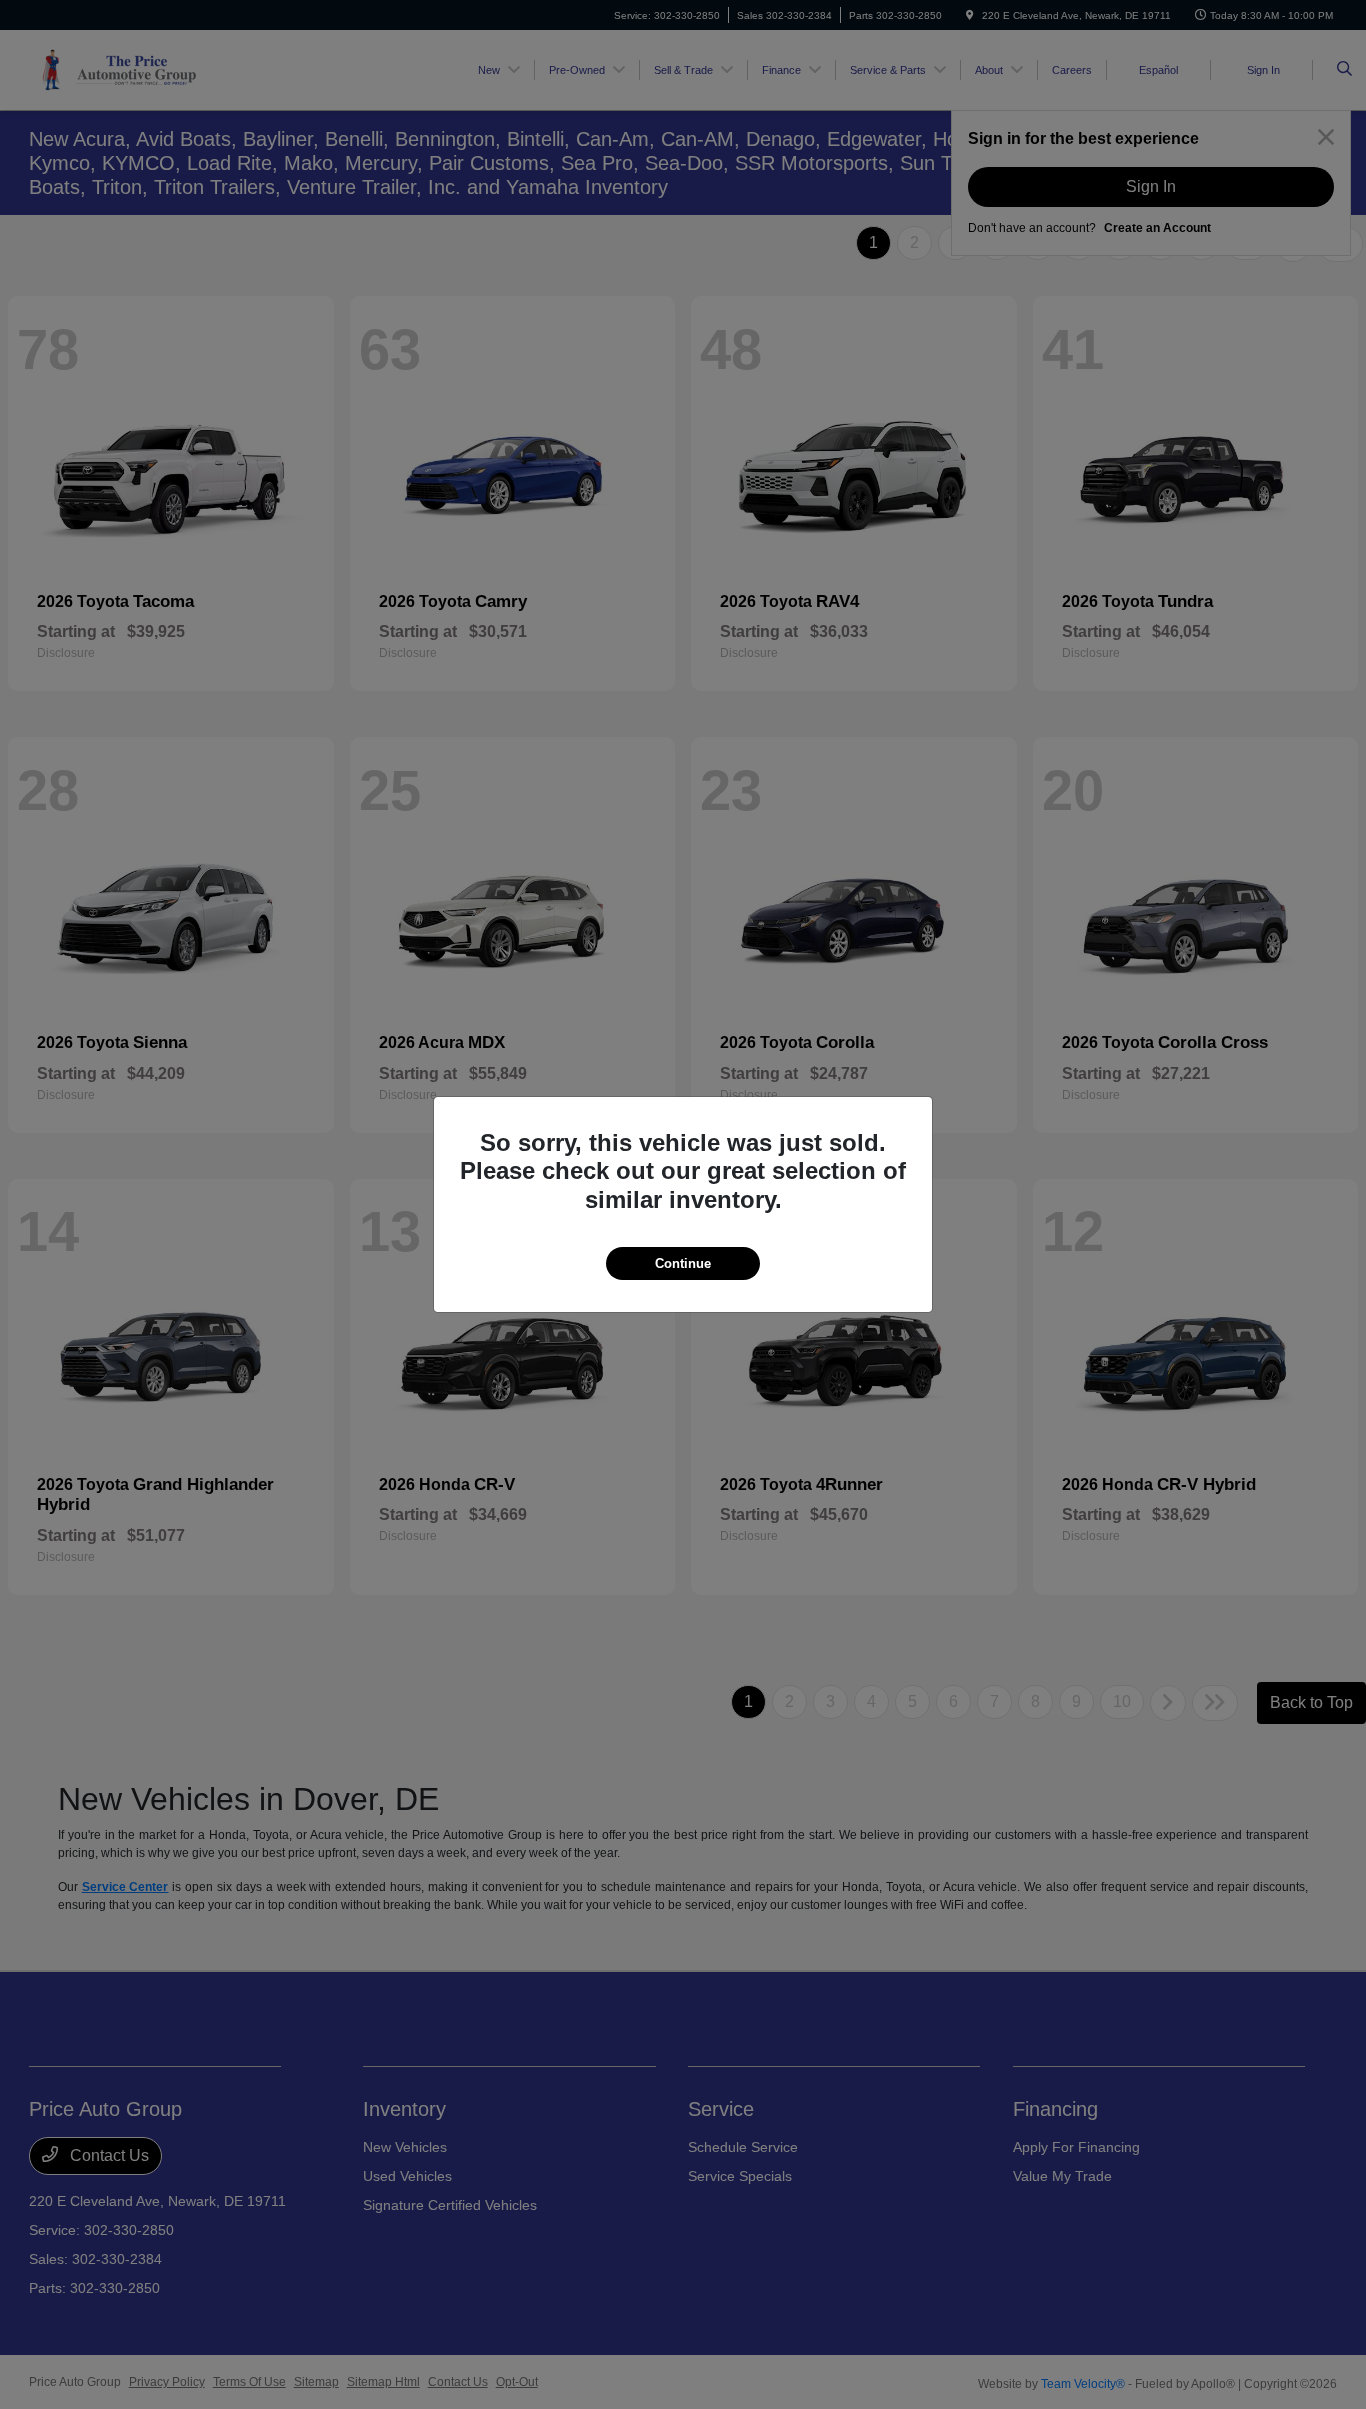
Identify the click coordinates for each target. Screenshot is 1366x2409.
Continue (683, 1263)
